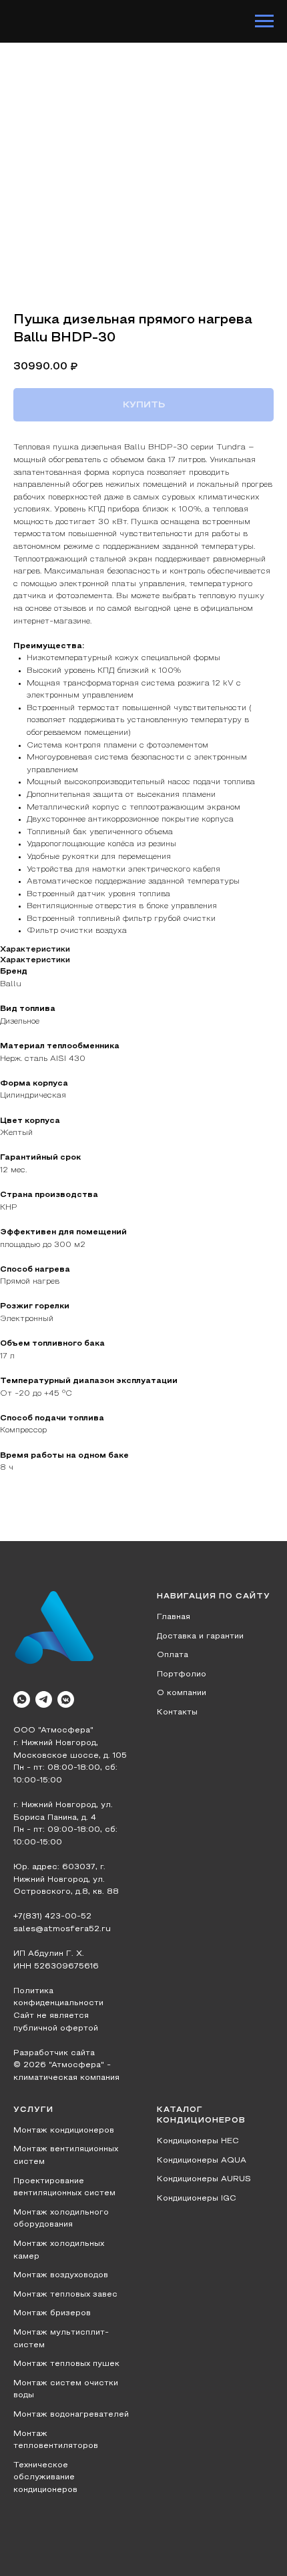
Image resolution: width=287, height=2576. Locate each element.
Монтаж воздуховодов (61, 2275)
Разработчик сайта (54, 2053)
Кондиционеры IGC (197, 2199)
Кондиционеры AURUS (204, 2179)
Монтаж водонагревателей (71, 2415)
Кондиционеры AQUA (202, 2161)
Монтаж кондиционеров (64, 2131)
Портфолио (182, 1674)
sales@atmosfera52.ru (62, 1929)
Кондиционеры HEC (198, 2141)
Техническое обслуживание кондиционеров (45, 2478)
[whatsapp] (22, 1699)
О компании (182, 1693)
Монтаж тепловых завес (65, 2295)
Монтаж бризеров (52, 2313)
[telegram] (44, 1699)
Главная (174, 1617)
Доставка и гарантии (200, 1636)
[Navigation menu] (264, 21)
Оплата (173, 1655)
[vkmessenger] (66, 1699)
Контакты (177, 1712)
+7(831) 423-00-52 (52, 1916)
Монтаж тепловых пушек (66, 2364)
